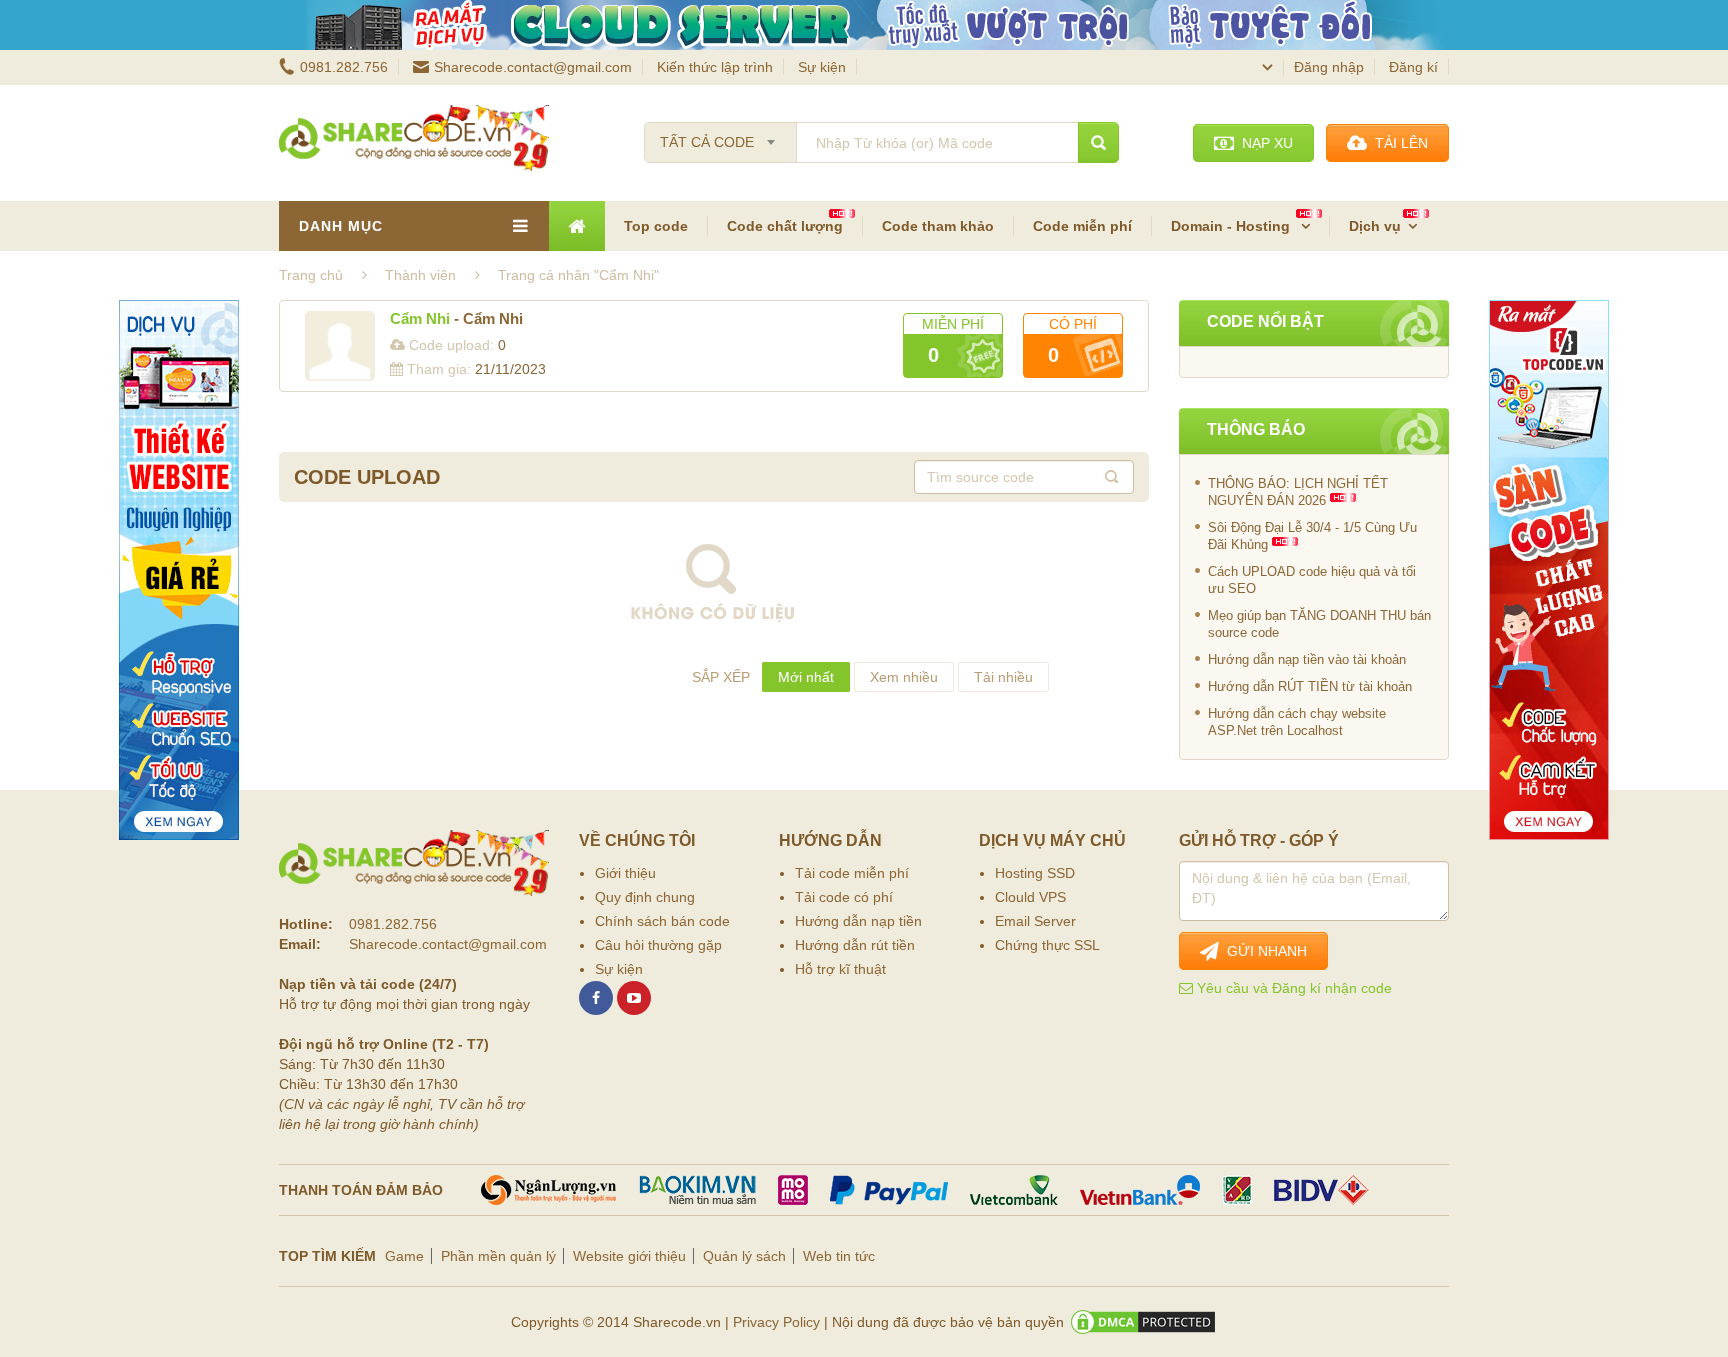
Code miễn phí (1082, 226)
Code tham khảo (938, 226)
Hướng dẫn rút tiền (855, 945)
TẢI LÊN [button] (1397, 143)
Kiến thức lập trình (715, 67)
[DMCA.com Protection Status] (1143, 1322)
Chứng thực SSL (1047, 945)
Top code (656, 226)
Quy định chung (645, 897)
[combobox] (720, 136)
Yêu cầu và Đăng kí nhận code (1292, 988)
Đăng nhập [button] (1329, 67)
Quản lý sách (744, 1256)
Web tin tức (839, 1256)
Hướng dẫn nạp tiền (858, 921)
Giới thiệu (625, 873)
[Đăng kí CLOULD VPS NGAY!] (864, 25)
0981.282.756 (344, 67)
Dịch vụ (1375, 226)
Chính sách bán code (662, 921)
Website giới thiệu (629, 1256)
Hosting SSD (1035, 873)
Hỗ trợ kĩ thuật (840, 969)
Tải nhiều (1003, 677)
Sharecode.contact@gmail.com (533, 67)
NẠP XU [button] (1263, 143)
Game (404, 1256)
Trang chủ (311, 275)
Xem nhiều (904, 677)
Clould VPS (1030, 897)
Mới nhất (806, 677)
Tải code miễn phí (852, 873)
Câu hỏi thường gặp (658, 945)
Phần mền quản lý (498, 1256)
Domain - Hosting (1232, 226)
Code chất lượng (785, 226)
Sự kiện (822, 67)
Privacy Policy (776, 1322)
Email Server (1035, 921)
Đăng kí (1413, 67)
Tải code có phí (844, 897)
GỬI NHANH (1263, 951)
